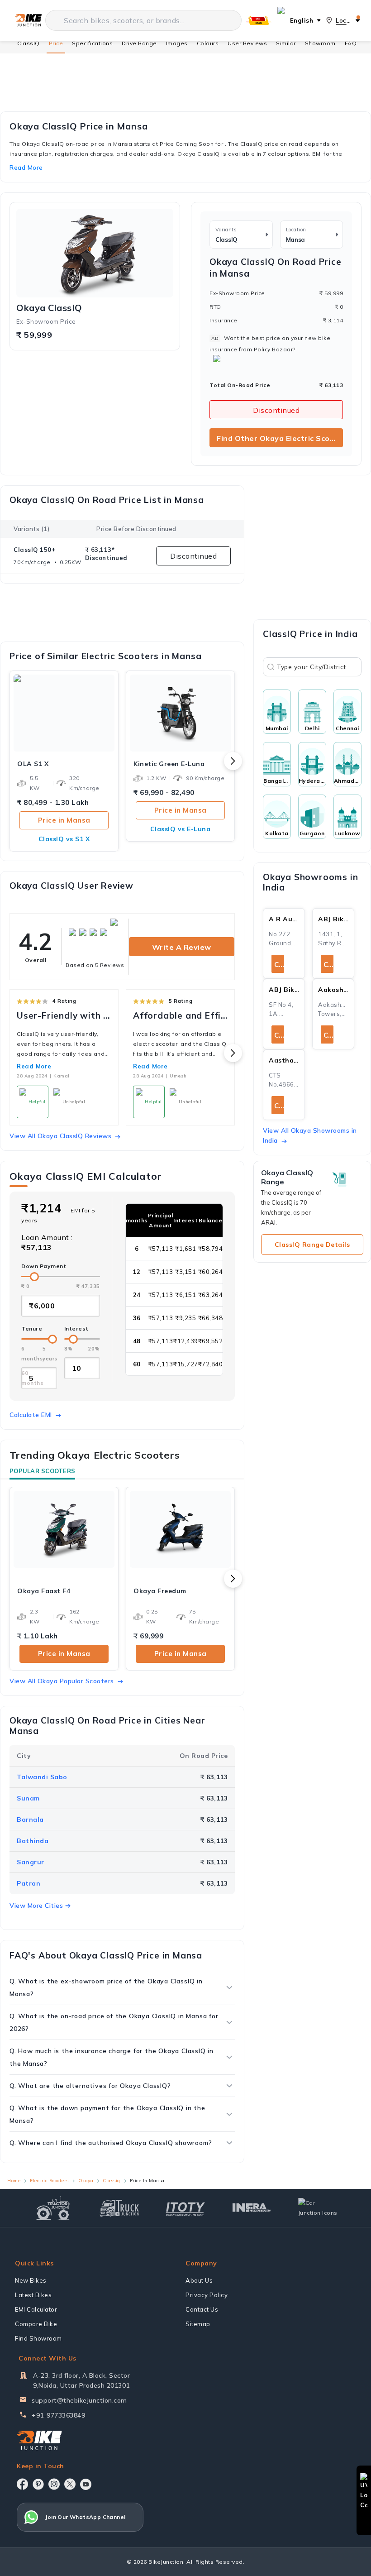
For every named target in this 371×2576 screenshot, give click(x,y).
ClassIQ (29, 43)
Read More (34, 1066)
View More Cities (36, 1906)
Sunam (28, 1798)
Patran (29, 1883)
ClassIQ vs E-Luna (181, 829)
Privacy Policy (207, 2295)
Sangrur (31, 1862)
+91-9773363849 (58, 2415)
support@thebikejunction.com (79, 2400)
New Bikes (31, 2280)
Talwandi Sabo (42, 1777)
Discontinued (276, 410)
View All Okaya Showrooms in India (310, 1135)
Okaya (86, 2181)
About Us (199, 2280)
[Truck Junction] (119, 2208)
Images (177, 43)
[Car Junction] (318, 2208)
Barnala (30, 1819)
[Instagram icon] (54, 2484)
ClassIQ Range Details (312, 1245)
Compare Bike (36, 2324)
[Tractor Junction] (53, 2208)
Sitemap (198, 2324)
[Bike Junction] (28, 20)
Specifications (92, 43)
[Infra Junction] (252, 2208)
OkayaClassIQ (49, 308)
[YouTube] (86, 2484)
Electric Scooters (49, 2181)
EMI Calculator (36, 2309)
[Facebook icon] (22, 2484)
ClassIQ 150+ (34, 550)
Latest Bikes (33, 2295)
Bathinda (33, 1841)
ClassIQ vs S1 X (64, 839)
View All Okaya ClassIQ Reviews (60, 1136)
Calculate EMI (31, 1415)
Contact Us (202, 2309)
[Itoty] (185, 2208)
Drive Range (139, 43)
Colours (208, 43)
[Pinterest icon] (38, 2484)
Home (14, 2181)
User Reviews (247, 43)
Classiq (112, 2181)
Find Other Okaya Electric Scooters (280, 438)
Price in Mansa (64, 820)
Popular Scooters (42, 1471)
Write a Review (182, 947)
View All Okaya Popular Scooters (62, 1681)
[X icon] (70, 2484)
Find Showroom (38, 2338)
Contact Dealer (279, 965)
